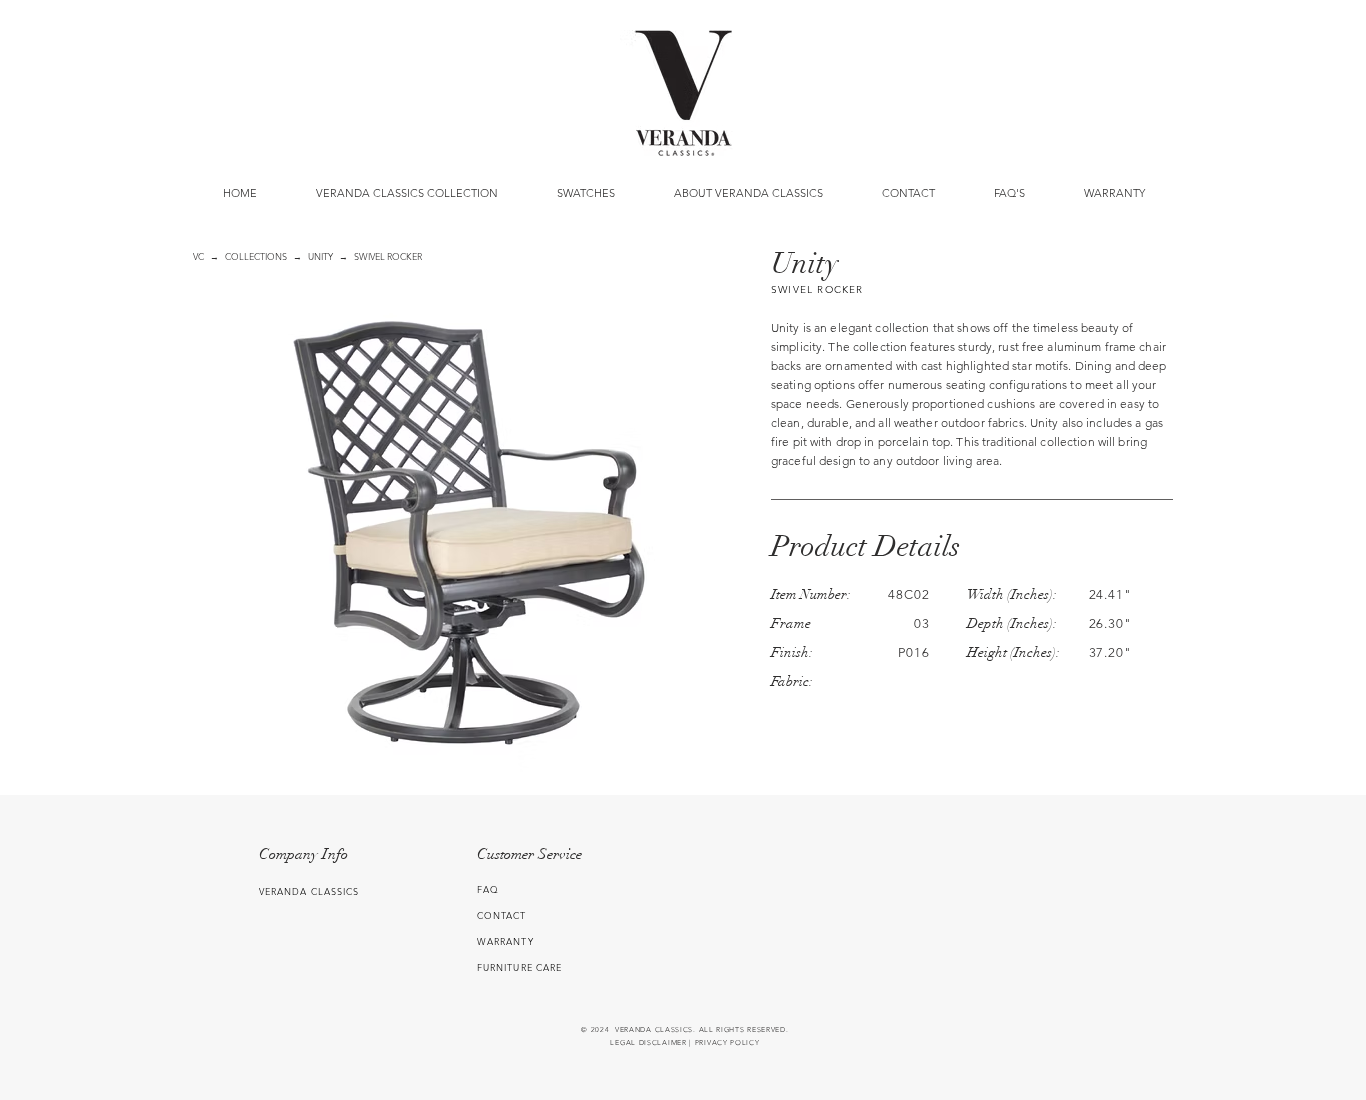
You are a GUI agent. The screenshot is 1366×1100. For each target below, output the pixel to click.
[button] (585, 193)
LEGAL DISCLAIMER (648, 1042)
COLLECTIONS (256, 256)
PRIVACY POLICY (727, 1042)
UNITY (320, 256)
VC (198, 256)
